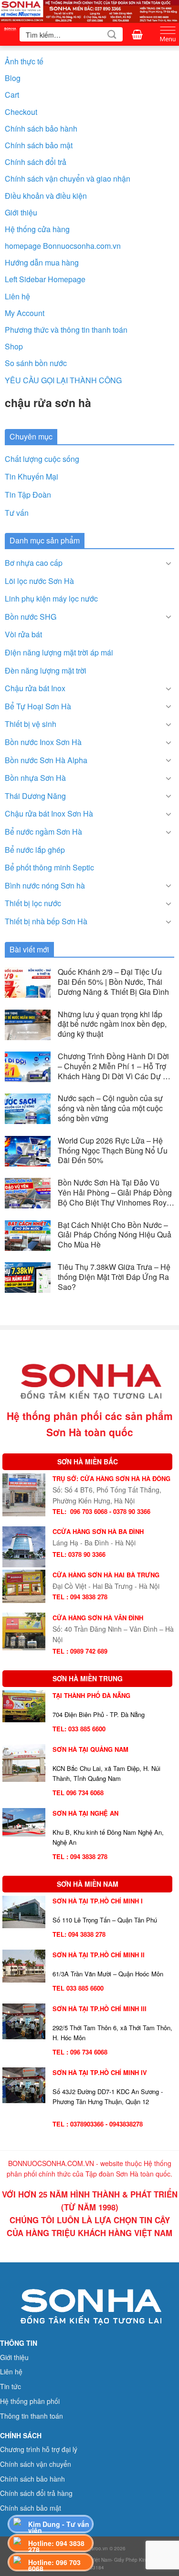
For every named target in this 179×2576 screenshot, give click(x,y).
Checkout (21, 112)
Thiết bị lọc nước (33, 903)
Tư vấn (17, 513)
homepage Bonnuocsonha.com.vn (63, 246)
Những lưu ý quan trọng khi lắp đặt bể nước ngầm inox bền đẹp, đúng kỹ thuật (112, 1024)
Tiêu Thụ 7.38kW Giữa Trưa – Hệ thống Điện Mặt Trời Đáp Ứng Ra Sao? (114, 1277)
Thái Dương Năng (35, 796)
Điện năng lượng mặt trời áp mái (59, 652)
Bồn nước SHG (31, 617)
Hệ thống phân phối (30, 2401)
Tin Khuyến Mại (32, 476)
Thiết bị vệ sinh (31, 724)
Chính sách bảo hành (41, 128)
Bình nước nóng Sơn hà (45, 885)
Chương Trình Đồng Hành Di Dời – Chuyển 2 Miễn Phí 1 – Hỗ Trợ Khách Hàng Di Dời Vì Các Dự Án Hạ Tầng (115, 1066)
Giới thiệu (21, 212)
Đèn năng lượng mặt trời (46, 670)
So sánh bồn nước (36, 363)
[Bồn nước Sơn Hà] (89, 10)
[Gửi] (112, 34)
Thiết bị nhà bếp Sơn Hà (46, 921)
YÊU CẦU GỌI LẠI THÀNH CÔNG (63, 380)
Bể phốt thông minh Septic (49, 867)
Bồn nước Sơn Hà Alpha (46, 760)
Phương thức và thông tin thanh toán (66, 330)
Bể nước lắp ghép (35, 850)
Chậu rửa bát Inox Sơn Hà (49, 813)
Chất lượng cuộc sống (42, 459)
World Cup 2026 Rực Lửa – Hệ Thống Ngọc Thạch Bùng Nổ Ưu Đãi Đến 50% (113, 1151)
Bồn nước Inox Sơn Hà (43, 742)
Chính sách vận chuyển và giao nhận (68, 179)
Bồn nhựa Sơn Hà (35, 778)
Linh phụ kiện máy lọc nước (51, 598)
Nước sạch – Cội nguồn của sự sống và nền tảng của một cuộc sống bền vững (110, 1108)
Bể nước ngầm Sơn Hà (43, 832)
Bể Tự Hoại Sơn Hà (38, 706)
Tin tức (11, 2386)
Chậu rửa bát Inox (35, 688)
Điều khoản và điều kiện (46, 196)
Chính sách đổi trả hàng (36, 2493)
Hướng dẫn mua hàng (42, 262)
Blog (13, 78)
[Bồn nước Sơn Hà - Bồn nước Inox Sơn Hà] (10, 34)
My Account (25, 313)
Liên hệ (17, 296)
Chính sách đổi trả (36, 162)
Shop (14, 346)
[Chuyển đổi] (168, 563)
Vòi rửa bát (23, 634)
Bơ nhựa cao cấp (34, 563)
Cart (12, 95)
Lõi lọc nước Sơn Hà (39, 581)
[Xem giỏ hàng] (137, 34)
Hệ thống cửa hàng (37, 229)
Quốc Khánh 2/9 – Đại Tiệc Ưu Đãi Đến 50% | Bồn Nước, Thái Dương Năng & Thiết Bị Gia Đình (113, 982)
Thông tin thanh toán (32, 2416)
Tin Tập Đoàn (28, 495)
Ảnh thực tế (24, 61)
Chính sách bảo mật (39, 145)
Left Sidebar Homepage (45, 279)
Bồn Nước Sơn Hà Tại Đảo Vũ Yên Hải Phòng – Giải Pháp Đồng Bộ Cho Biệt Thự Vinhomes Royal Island (115, 1193)
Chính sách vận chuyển (36, 2464)
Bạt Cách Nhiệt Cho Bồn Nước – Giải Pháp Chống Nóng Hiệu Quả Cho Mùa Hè (115, 1235)
